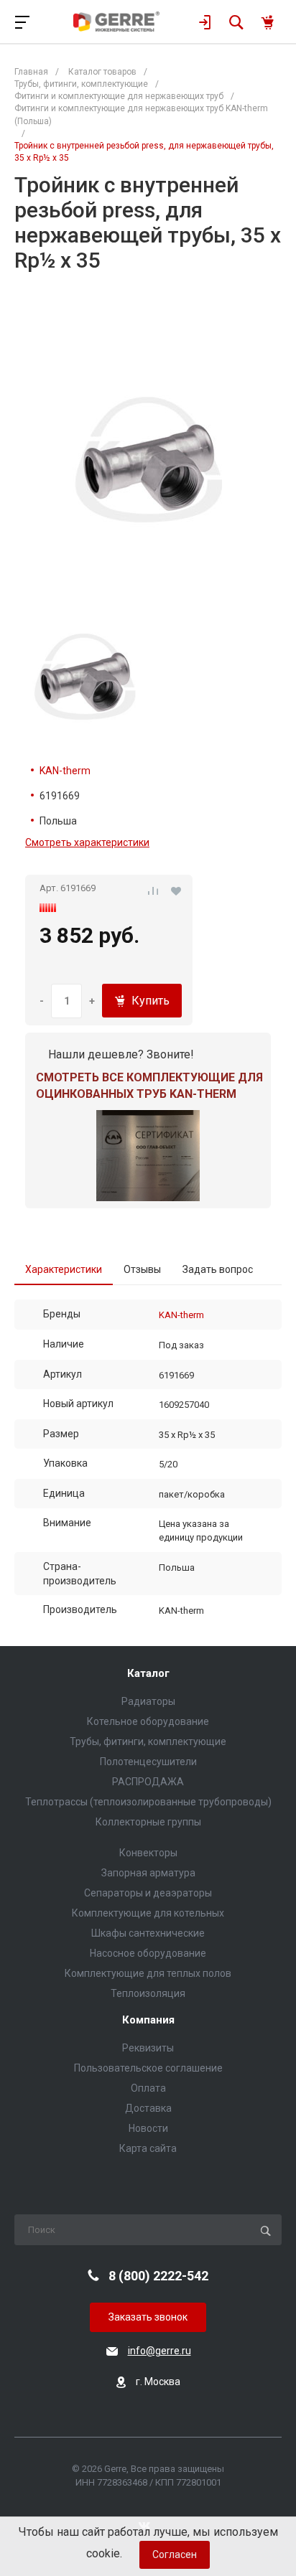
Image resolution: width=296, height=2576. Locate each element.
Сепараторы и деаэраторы (148, 1893)
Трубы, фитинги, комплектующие (148, 1741)
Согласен (175, 2554)
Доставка (148, 2108)
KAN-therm (65, 771)
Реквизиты (148, 2048)
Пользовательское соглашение (148, 2068)
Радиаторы (148, 1701)
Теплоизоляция (148, 1993)
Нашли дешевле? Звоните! (121, 1054)
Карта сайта (148, 2148)
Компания (148, 2020)
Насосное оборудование (148, 1953)
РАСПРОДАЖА (148, 1782)
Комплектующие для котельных (148, 1913)
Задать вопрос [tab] (218, 1269)
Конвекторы (148, 1853)
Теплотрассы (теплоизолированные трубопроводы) (148, 1802)
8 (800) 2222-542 (158, 2276)
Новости (148, 2128)
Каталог (148, 1674)
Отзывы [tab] (142, 1269)
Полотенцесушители (148, 1762)
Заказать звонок (148, 2317)
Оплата (148, 2088)
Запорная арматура (148, 1873)
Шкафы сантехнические (148, 1933)
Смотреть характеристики (87, 842)
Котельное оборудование (148, 1721)
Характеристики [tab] (64, 1269)
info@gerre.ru (159, 2351)
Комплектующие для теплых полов (148, 1973)
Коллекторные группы (148, 1822)
